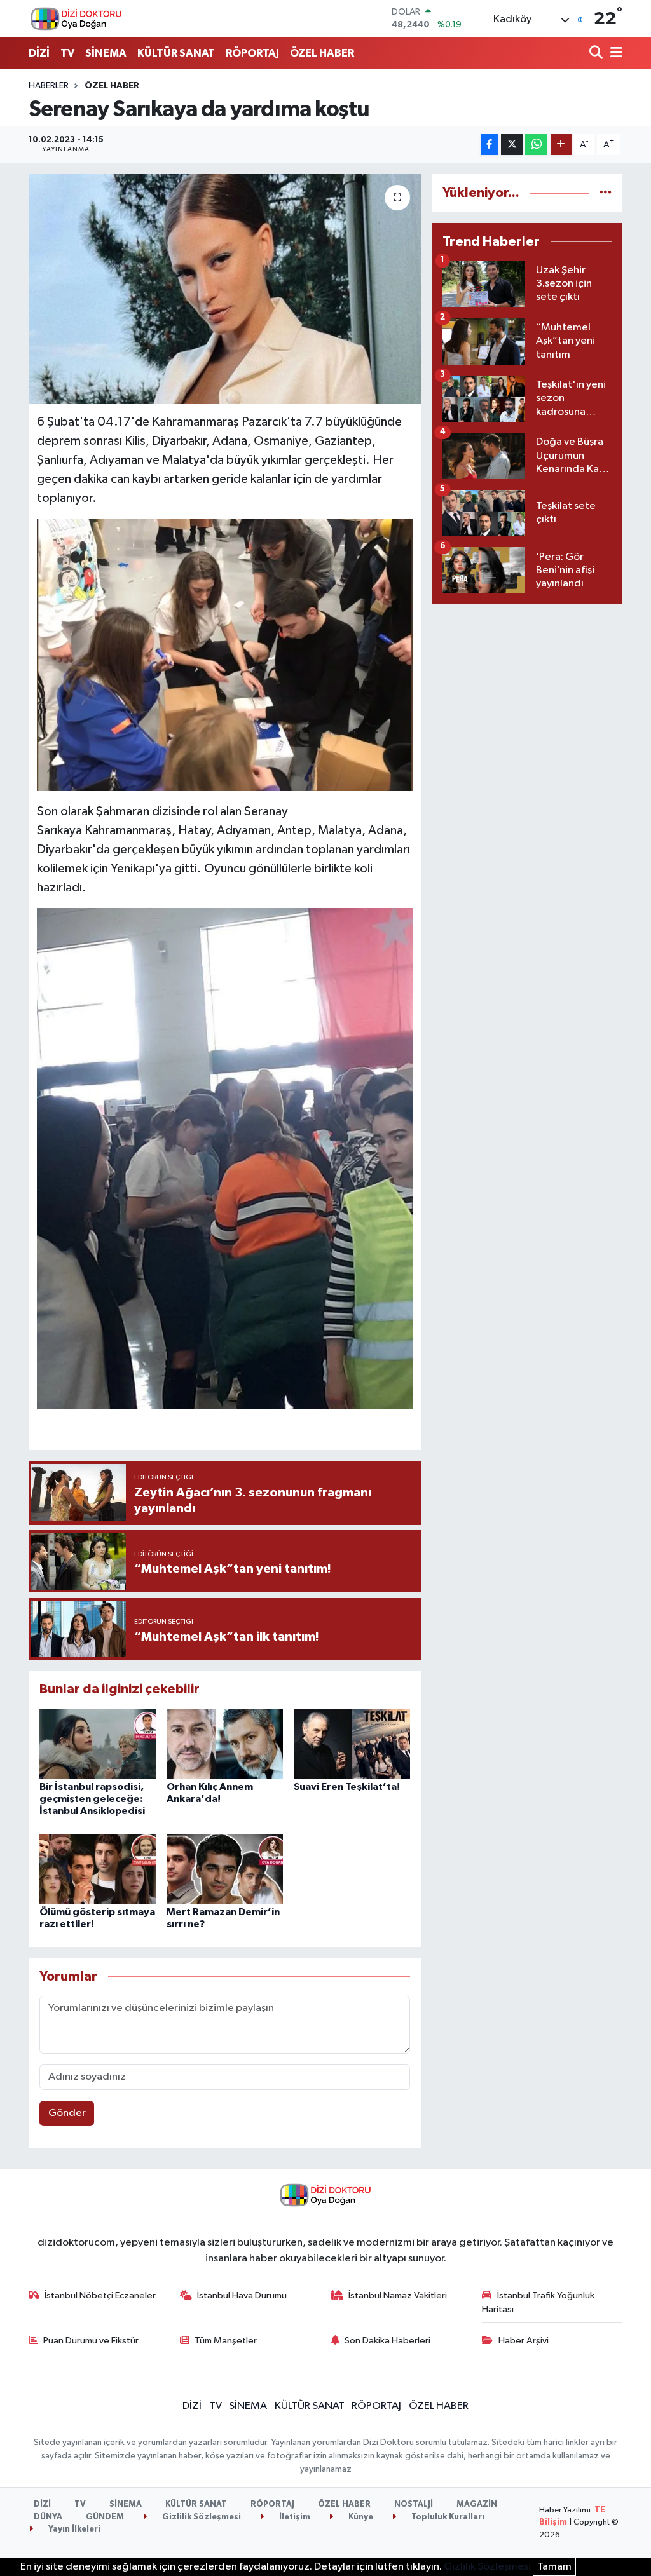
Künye (360, 2517)
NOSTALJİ (414, 2505)
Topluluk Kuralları (447, 2517)
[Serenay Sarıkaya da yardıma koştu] (225, 289)
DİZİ (39, 53)
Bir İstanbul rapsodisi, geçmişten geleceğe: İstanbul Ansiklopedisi (92, 1799)
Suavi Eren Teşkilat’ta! (347, 1787)
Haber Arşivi (524, 2341)
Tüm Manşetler (226, 2341)
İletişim (294, 2517)
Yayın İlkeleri (73, 2529)
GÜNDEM (105, 2517)
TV (67, 53)
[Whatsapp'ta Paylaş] (536, 145)
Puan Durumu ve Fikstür (91, 2341)
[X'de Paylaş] (512, 145)
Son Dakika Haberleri (387, 2341)
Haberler (49, 86)
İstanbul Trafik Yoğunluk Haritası (538, 2302)
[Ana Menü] (614, 54)
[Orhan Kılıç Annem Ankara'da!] (225, 1743)
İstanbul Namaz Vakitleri (398, 2295)
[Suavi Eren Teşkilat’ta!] (352, 1743)
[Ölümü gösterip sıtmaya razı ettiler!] (98, 1868)
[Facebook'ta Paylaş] (490, 145)
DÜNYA (48, 2517)
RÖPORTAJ (252, 53)
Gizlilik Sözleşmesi (201, 2517)
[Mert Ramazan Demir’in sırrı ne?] (225, 1868)
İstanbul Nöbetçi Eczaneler (100, 2295)
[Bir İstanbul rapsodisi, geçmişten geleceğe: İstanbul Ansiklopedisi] (98, 1743)
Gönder (67, 2113)
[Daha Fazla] (561, 145)
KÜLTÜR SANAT (176, 53)
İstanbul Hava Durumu (242, 2295)
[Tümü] (606, 193)
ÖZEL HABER (322, 53)
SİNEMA (106, 53)
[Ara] (597, 54)
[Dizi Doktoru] (76, 18)
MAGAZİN (477, 2505)
